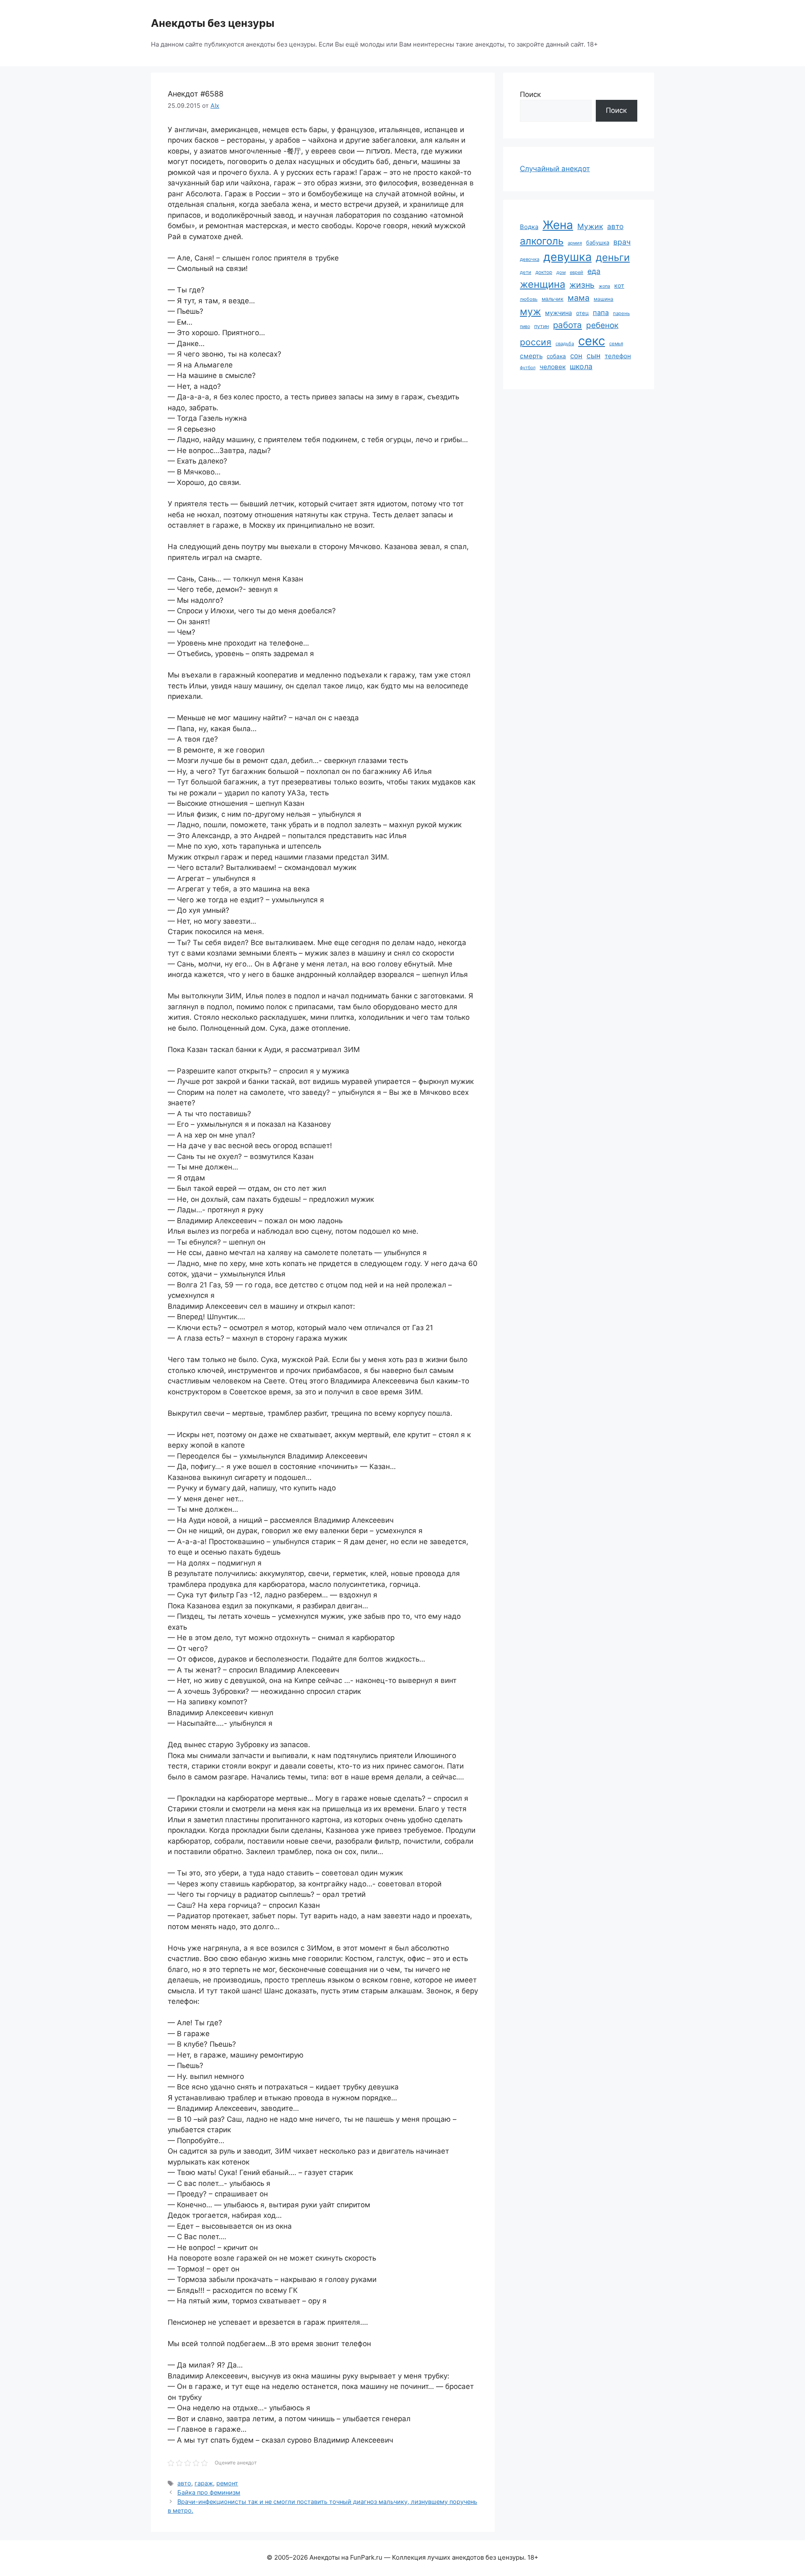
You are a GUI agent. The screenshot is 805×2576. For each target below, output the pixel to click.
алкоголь (542, 241)
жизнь (582, 285)
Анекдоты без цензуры (213, 23)
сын (593, 356)
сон (576, 356)
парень (621, 313)
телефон (618, 356)
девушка (567, 257)
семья (616, 344)
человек (553, 367)
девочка (530, 259)
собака (556, 356)
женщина (543, 284)
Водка (529, 227)
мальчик (553, 299)
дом (561, 272)
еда (594, 271)
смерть (531, 356)
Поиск (530, 94)
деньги (613, 257)
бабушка (598, 242)
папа (601, 313)
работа (567, 325)
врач (622, 242)
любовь (529, 299)
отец (582, 313)
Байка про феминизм (209, 2492)
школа (581, 366)
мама (579, 298)
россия (536, 342)
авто (184, 2483)
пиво (525, 326)
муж (530, 311)
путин (541, 326)
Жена (558, 225)
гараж (204, 2483)
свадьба (565, 344)
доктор (544, 272)
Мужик (590, 226)
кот (619, 285)
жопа (604, 286)
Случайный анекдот (555, 169)
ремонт (227, 2483)
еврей (576, 272)
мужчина (558, 313)
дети (526, 272)
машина (604, 299)
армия (575, 243)
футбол (528, 368)
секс (592, 341)
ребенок (602, 325)
